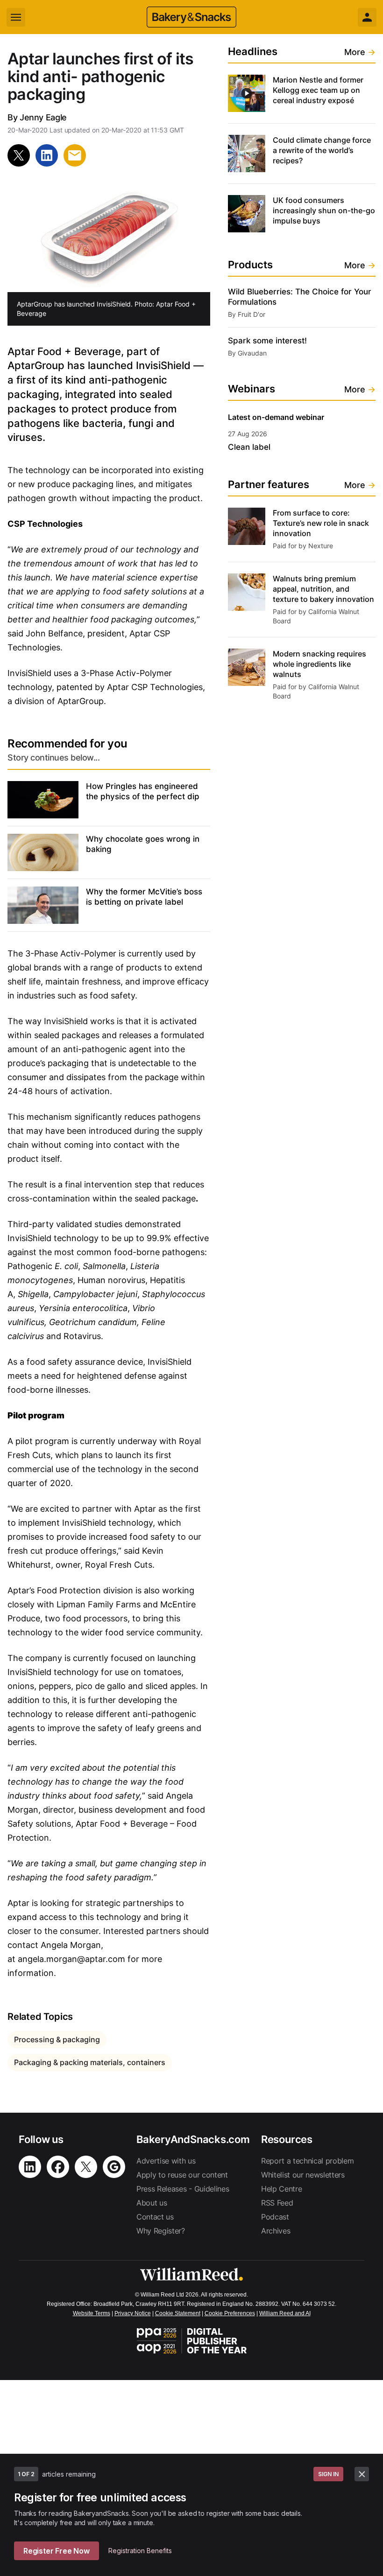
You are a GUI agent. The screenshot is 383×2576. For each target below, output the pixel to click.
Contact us (155, 2217)
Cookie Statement (178, 2313)
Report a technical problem (308, 2161)
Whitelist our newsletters (303, 2175)
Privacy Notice (133, 2313)
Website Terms (92, 2313)
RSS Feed (277, 2203)
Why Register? (161, 2231)
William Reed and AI (285, 2313)
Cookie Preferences (230, 2313)
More (360, 52)
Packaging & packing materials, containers (90, 2062)
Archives (276, 2231)
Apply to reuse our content (182, 2175)
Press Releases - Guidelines (183, 2189)
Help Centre (281, 2189)
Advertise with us (166, 2161)
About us (152, 2203)
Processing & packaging (57, 2039)
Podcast (275, 2217)
